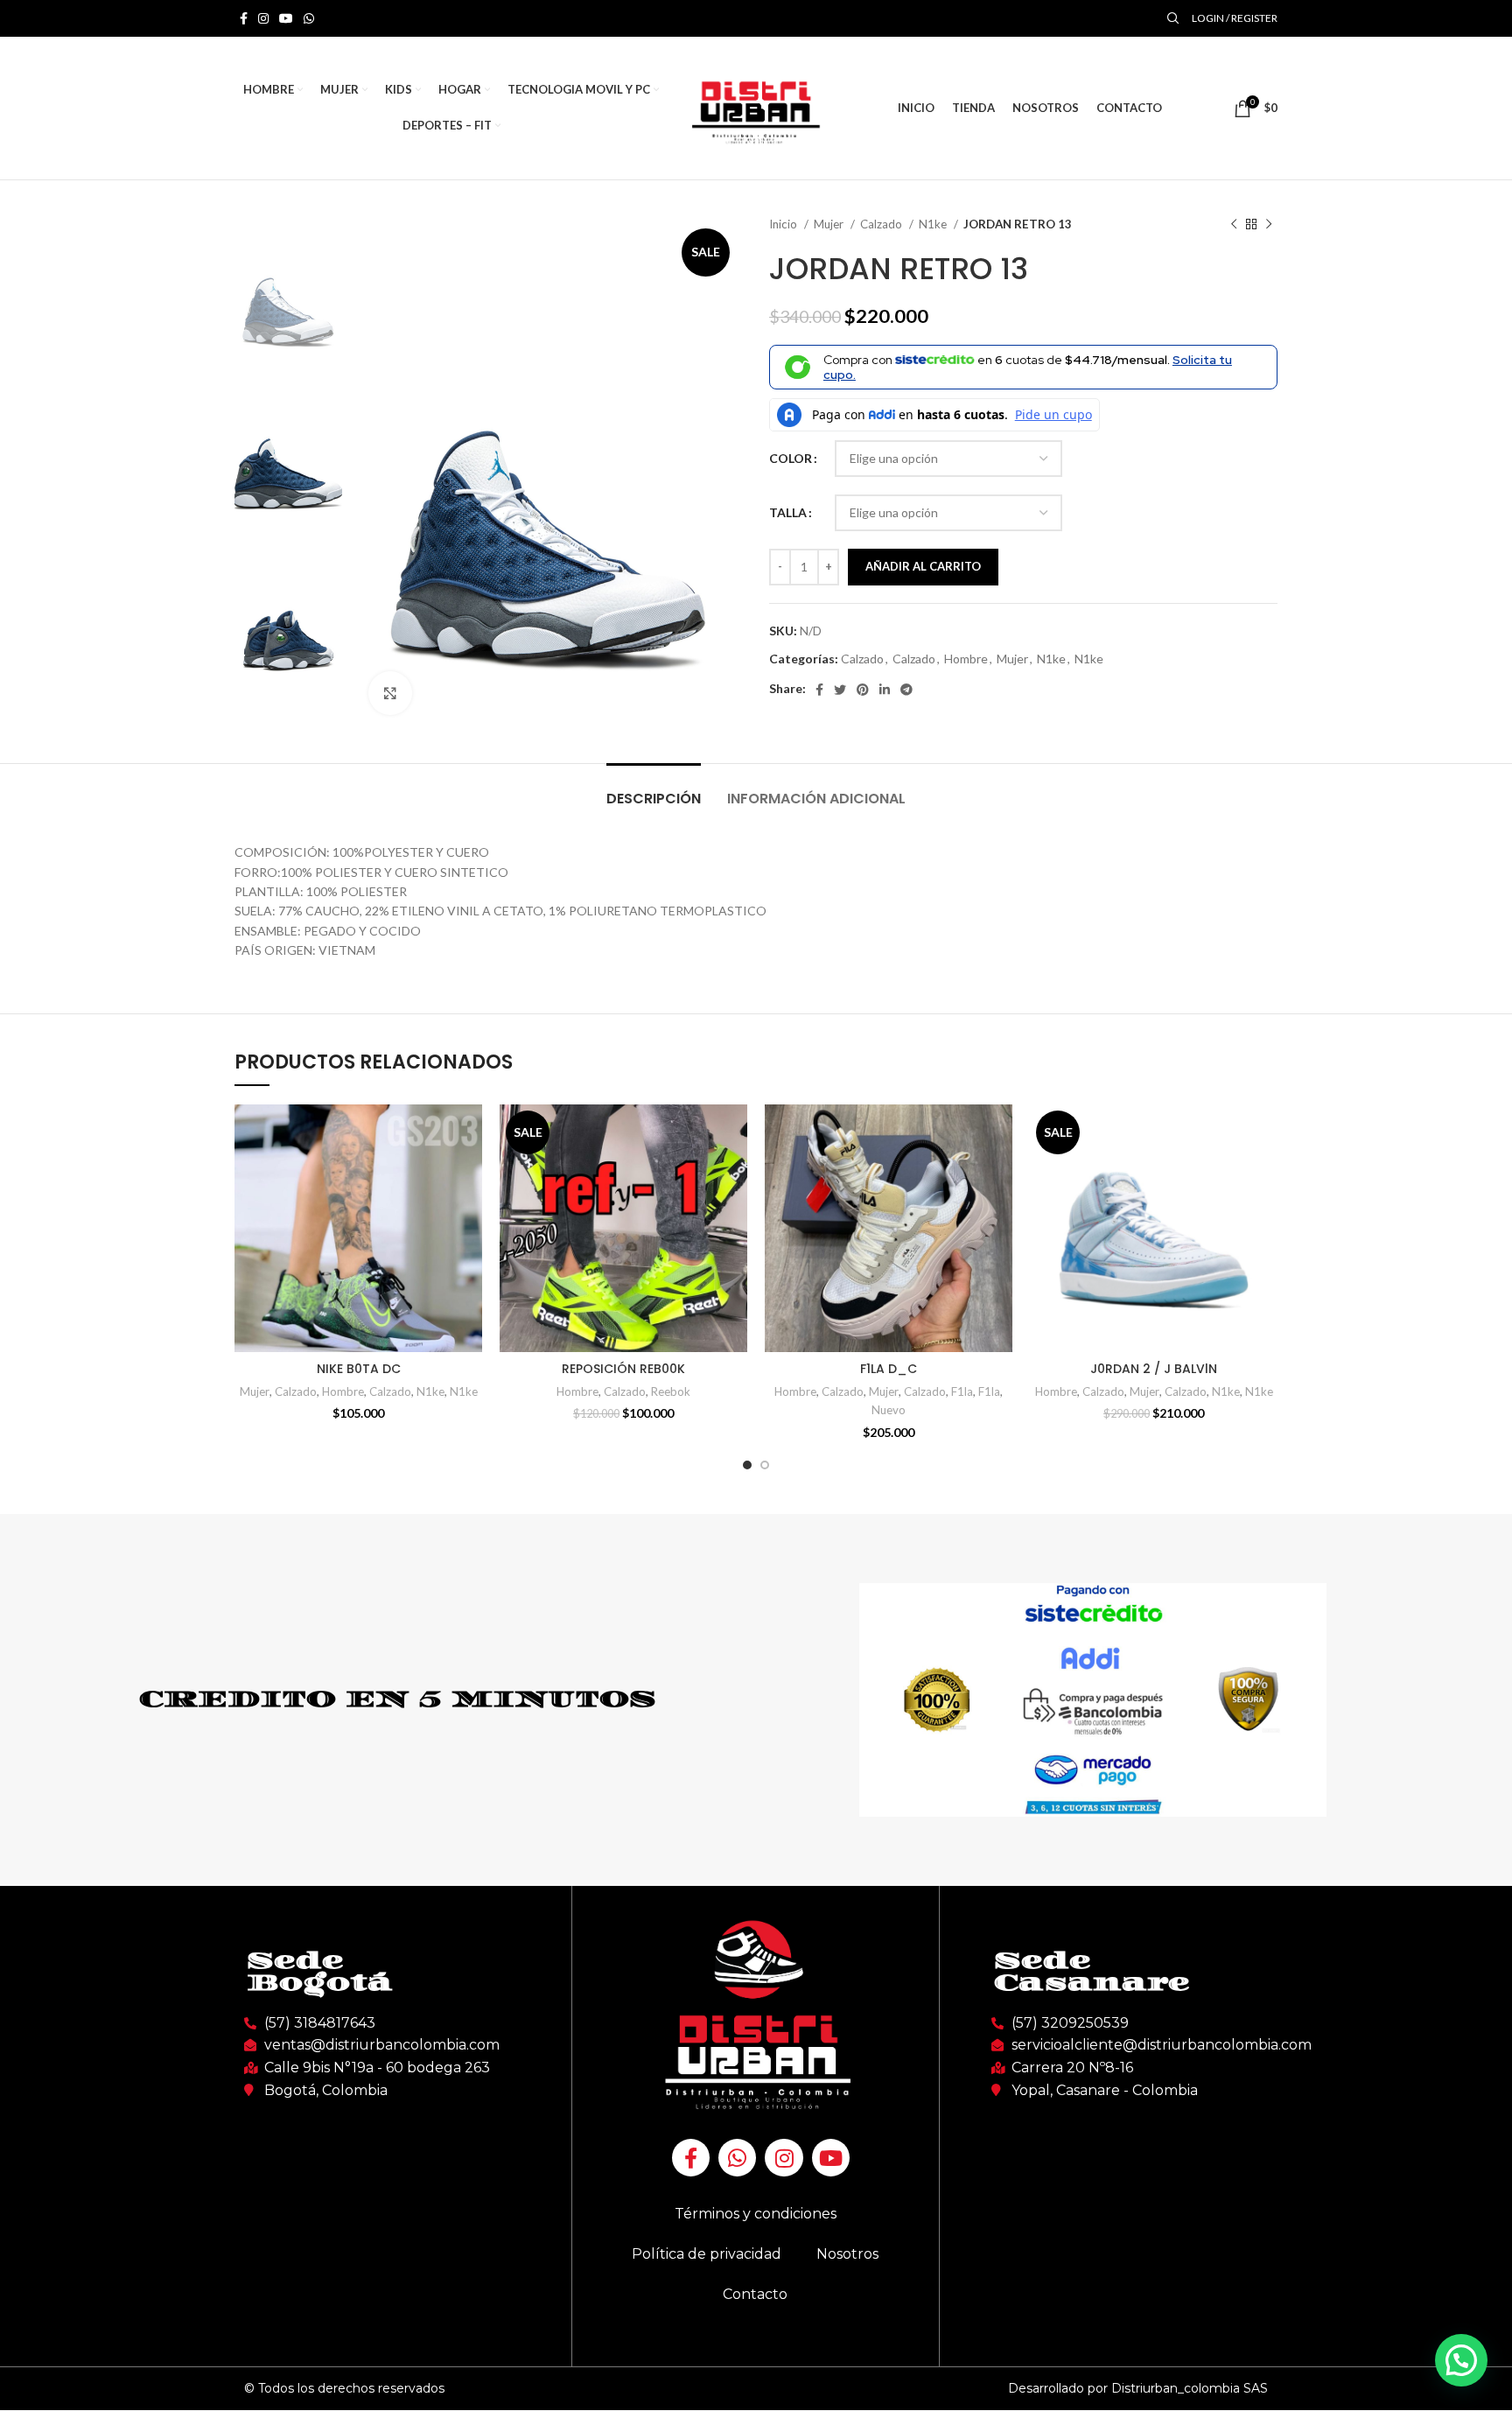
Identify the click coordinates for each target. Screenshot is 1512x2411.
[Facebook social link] (244, 18)
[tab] (654, 790)
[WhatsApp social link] (309, 18)
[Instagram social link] (263, 18)
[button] (1461, 2360)
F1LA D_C (889, 1369)
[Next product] (1269, 225)
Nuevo (889, 1410)
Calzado (882, 224)
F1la (962, 1391)
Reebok (671, 1391)
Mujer (830, 224)
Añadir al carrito (923, 566)
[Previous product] (1234, 225)
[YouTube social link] (286, 18)
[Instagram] (784, 2158)
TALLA (788, 512)
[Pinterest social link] (863, 690)
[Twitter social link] (840, 690)
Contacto (755, 2294)
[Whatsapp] (737, 2158)
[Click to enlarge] (390, 693)
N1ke (934, 224)
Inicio (784, 224)
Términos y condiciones (756, 2214)
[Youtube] (831, 2158)
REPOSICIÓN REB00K (623, 1369)
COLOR (791, 458)
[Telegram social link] (906, 690)
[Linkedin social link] (885, 690)
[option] (288, 290)
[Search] (1171, 18)
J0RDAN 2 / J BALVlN (1154, 1369)
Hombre (966, 659)
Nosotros (847, 2254)
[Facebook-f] (691, 2158)
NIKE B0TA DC (359, 1369)
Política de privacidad (707, 2254)
